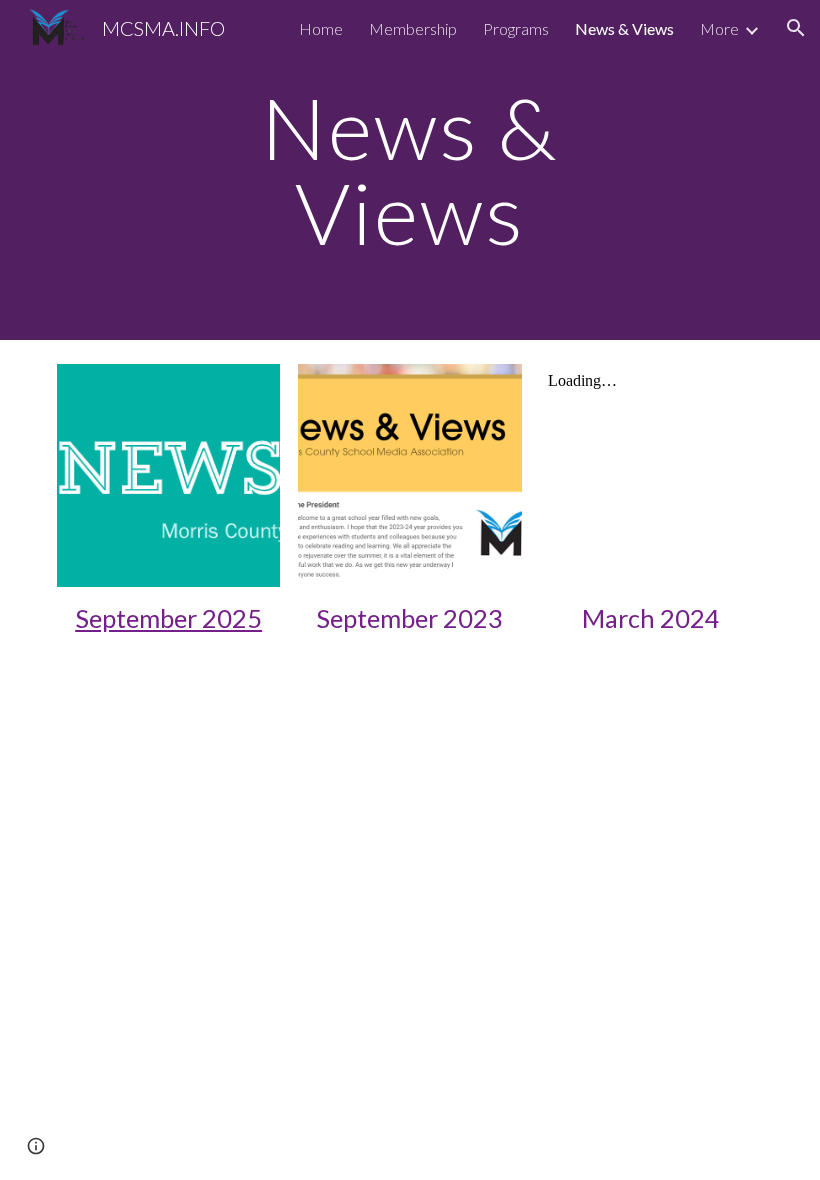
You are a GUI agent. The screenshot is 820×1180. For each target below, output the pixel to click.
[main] (410, 170)
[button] (796, 28)
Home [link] (321, 28)
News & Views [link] (624, 28)
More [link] (719, 28)
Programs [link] (516, 28)
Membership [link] (413, 28)
